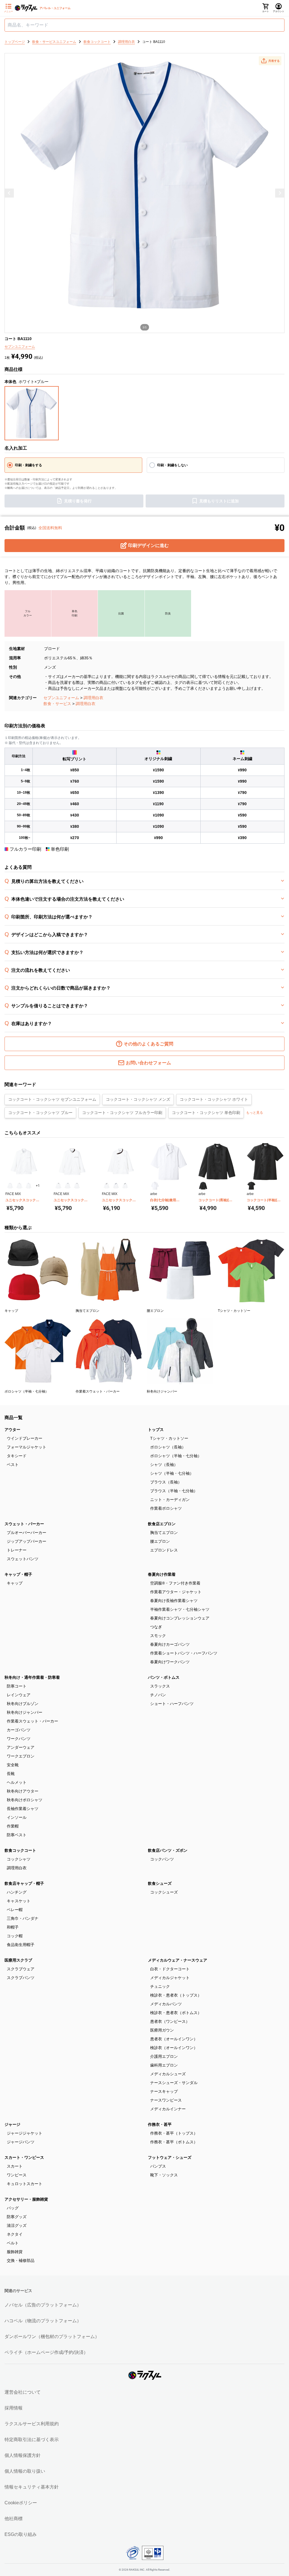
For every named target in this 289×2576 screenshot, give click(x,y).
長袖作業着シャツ (23, 1809)
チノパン (158, 1695)
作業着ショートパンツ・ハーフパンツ (184, 1653)
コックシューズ (164, 1892)
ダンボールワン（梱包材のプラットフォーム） (52, 2337)
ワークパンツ (19, 1739)
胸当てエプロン (164, 1533)
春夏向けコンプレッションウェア (180, 1618)
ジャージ (12, 2124)
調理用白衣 (93, 698)
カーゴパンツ (19, 1730)
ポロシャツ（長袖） (168, 1447)
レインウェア (19, 1695)
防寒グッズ (17, 2217)
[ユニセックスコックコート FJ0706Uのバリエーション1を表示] (58, 1186)
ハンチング (17, 1892)
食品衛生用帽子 (21, 1945)
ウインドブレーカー (25, 1438)
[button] (270, 61)
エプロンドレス (164, 1550)
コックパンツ (162, 1859)
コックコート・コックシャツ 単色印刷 (206, 1113)
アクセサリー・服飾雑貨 (26, 2199)
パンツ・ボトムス (164, 1677)
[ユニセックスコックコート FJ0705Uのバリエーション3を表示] (29, 1186)
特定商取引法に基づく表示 (32, 2440)
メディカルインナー (168, 2109)
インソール (17, 1817)
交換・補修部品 (21, 2260)
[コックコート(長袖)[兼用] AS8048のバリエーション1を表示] (203, 1186)
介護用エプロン (164, 2056)
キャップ (15, 1583)
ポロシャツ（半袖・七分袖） (176, 1456)
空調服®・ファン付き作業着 (175, 1583)
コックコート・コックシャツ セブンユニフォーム (52, 1099)
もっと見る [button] (255, 1113)
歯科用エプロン (164, 2065)
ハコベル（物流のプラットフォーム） (43, 2321)
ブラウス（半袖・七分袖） (174, 1491)
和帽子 (13, 1927)
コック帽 (15, 1936)
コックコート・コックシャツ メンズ (138, 1099)
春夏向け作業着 (162, 1574)
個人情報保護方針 (23, 2455)
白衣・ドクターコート (170, 1969)
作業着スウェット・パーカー (32, 1721)
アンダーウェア (21, 1747)
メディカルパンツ (166, 2004)
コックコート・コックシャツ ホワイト (214, 1099)
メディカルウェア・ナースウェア (178, 1960)
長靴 (11, 1774)
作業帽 (13, 1826)
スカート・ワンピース (24, 2157)
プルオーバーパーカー (27, 1533)
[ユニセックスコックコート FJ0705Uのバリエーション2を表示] (19, 1186)
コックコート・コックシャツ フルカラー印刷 (122, 1113)
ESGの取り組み (21, 2534)
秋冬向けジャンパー (25, 1712)
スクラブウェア (21, 1969)
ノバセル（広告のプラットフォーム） (43, 2305)
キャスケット (19, 1901)
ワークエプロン (21, 1756)
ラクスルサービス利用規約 (32, 2424)
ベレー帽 (15, 1910)
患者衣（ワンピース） (170, 2021)
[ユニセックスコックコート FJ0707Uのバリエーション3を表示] (125, 1186)
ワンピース (17, 2175)
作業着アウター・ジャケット (176, 1592)
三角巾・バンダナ (23, 1918)
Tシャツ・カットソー (169, 1438)
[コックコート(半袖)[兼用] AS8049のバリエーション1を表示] (251, 1186)
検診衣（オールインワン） (174, 2048)
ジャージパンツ (21, 2142)
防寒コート (17, 1686)
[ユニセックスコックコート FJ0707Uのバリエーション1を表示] (107, 1186)
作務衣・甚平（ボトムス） (174, 2142)
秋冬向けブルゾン (23, 1704)
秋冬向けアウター (23, 1791)
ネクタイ (15, 2234)
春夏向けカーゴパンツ (170, 1644)
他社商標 (14, 2519)
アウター (12, 1430)
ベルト (13, 2243)
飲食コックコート (20, 1850)
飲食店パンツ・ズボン (168, 1850)
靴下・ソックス (164, 2175)
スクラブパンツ (21, 1978)
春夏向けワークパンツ (170, 1662)
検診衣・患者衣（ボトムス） (176, 2013)
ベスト (13, 1465)
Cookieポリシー (21, 2503)
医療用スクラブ (18, 1960)
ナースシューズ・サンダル (174, 2083)
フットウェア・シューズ (170, 2157)
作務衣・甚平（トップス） (174, 2133)
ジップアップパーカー (27, 1541)
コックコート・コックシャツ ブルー (40, 1113)
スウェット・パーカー (24, 1524)
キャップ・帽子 (18, 1574)
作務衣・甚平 (160, 2124)
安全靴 (13, 1765)
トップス (156, 1430)
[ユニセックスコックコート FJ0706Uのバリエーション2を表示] (68, 1186)
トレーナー (17, 1550)
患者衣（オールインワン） (174, 2039)
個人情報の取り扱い (25, 2471)
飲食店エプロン (162, 1524)
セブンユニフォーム (61, 698)
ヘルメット (17, 1782)
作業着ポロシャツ (166, 1508)
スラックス (160, 1686)
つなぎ (156, 1627)
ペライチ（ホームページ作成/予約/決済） (46, 2352)
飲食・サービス (57, 704)
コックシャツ (19, 1859)
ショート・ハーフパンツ (172, 1704)
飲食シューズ (160, 1883)
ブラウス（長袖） (166, 1482)
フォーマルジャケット (27, 1447)
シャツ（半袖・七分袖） (172, 1473)
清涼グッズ (17, 2225)
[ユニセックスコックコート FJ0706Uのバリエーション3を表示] (77, 1186)
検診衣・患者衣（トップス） (176, 1995)
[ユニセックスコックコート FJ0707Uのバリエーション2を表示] (116, 1186)
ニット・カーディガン (170, 1500)
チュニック (160, 1986)
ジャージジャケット (25, 2133)
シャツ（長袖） (164, 1465)
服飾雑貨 (15, 2252)
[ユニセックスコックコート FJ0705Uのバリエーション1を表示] (10, 1186)
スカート (15, 2166)
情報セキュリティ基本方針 (32, 2487)
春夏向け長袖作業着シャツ (174, 1601)
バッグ (13, 2208)
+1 (38, 1186)
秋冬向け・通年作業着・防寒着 (32, 1677)
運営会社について (23, 2392)
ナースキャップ (164, 2091)
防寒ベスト (17, 1835)
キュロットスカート (25, 2184)
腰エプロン (160, 1541)
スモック (158, 1636)
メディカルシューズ (168, 2074)
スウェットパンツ (23, 1559)
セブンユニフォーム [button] (20, 347)
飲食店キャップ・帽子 (24, 1883)
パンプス (158, 2166)
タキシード (17, 1456)
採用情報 (14, 2408)
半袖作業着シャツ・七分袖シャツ (180, 1609)
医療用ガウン (162, 2030)
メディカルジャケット (170, 1978)
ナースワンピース (166, 2100)
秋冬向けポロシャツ (25, 1800)
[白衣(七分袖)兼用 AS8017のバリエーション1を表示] (155, 1186)
